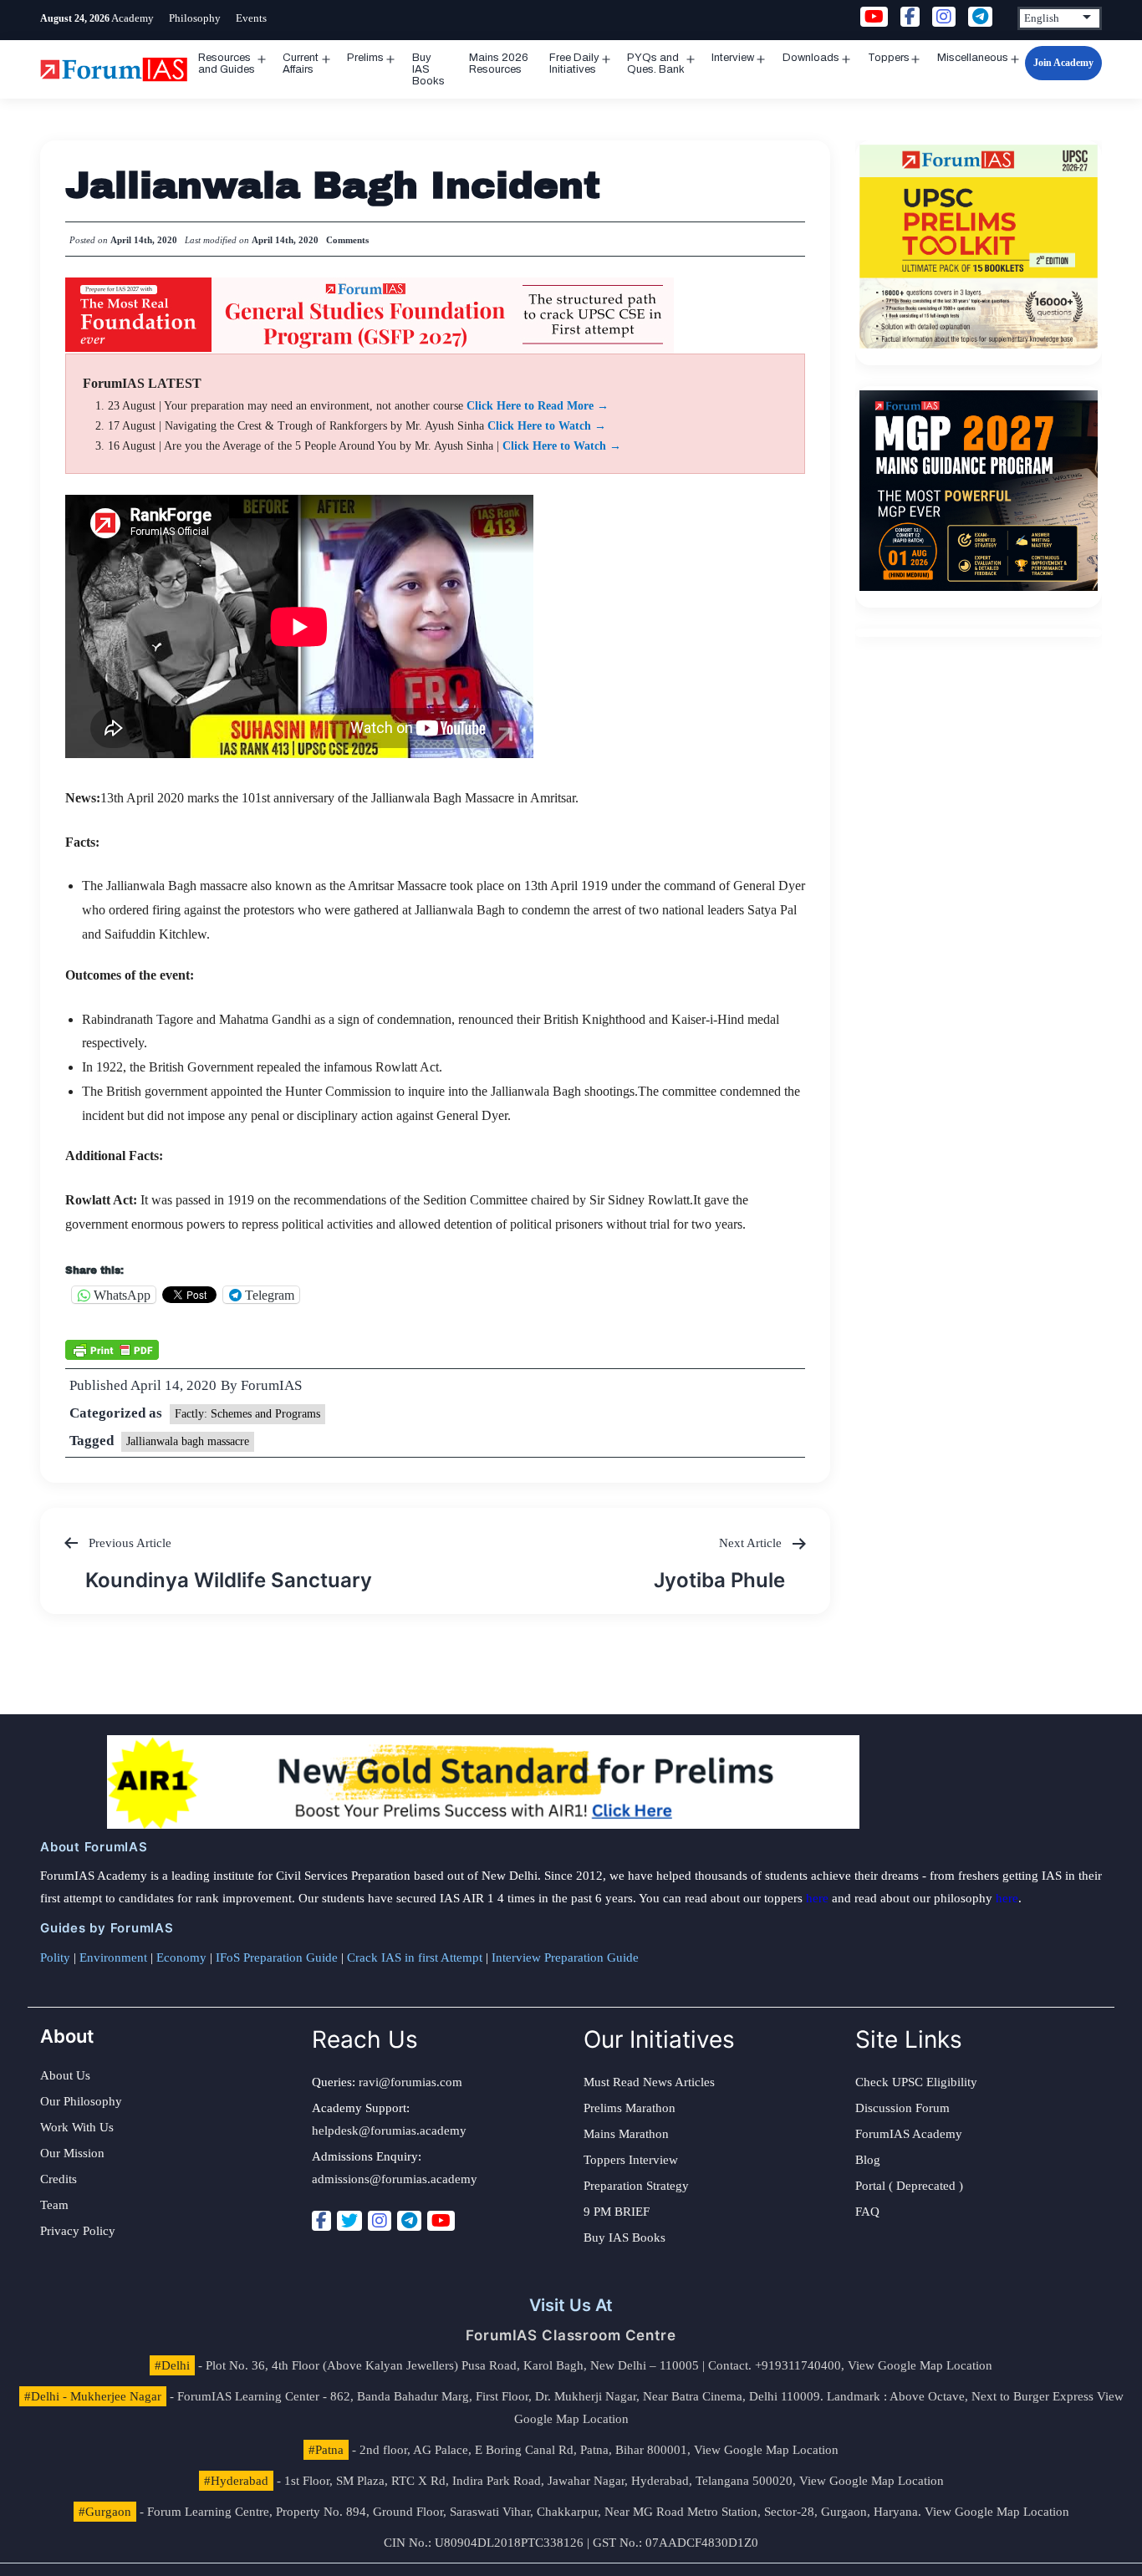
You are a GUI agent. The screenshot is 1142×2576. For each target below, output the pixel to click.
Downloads (811, 58)
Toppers (889, 58)
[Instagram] (380, 2221)
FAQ (867, 2212)
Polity (55, 1957)
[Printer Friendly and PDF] (112, 1348)
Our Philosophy (81, 2101)
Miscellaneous (973, 58)
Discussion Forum (902, 2108)
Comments (347, 240)
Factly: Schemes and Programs (247, 1414)
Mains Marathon (626, 2134)
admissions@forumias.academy (395, 2179)
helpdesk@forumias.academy (389, 2131)
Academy (133, 18)
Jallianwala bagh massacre (188, 1441)
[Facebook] (321, 2221)
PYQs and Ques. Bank (656, 64)
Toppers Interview (631, 2160)
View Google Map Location (920, 2365)
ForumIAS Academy (909, 2134)
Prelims (365, 58)
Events (251, 18)
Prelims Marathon (630, 2108)
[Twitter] (349, 2221)
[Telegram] (409, 2221)
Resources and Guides (227, 64)
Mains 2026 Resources (499, 64)
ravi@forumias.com (410, 2082)
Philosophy (195, 18)
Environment (113, 1957)
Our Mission (72, 2153)
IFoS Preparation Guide (277, 1957)
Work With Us (77, 2127)
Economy (181, 1957)
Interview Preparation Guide (565, 1957)
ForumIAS (271, 1385)
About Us (65, 2075)
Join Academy (1063, 63)
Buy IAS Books (428, 69)
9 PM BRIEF (617, 2212)
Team (54, 2205)
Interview (733, 58)
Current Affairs (301, 64)
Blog (868, 2160)
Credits (59, 2179)
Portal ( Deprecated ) (909, 2186)
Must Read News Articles (649, 2082)
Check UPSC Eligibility (916, 2082)
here (817, 1898)
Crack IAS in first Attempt (415, 1957)
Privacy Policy (78, 2231)
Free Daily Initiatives (574, 64)
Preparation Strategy (636, 2186)
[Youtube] (441, 2221)
